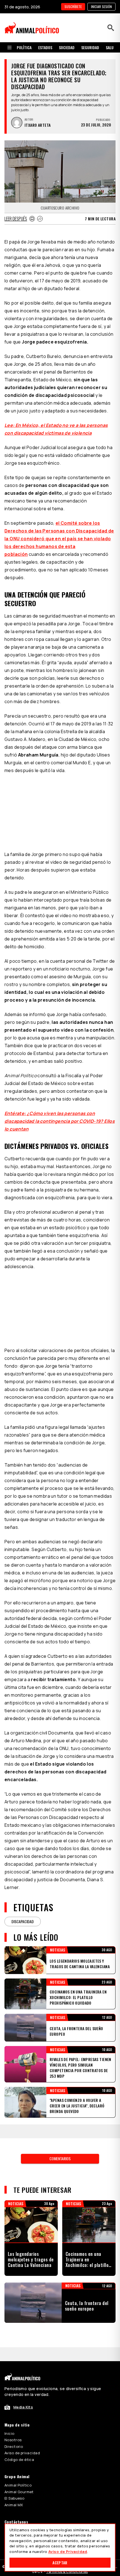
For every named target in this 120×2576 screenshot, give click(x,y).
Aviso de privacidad (22, 2453)
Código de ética (19, 2460)
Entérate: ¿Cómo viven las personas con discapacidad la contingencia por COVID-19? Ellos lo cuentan (60, 1121)
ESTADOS (45, 47)
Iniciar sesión (101, 7)
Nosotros (13, 2440)
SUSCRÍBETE (73, 7)
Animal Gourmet (19, 2492)
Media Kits (23, 2407)
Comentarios (60, 2158)
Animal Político (18, 2485)
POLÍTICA (24, 47)
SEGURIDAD (90, 47)
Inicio (9, 2433)
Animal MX (14, 2505)
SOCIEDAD (67, 47)
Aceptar (60, 2563)
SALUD (111, 47)
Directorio (14, 2446)
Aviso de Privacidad (68, 2552)
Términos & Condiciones (67, 2572)
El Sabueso (14, 2498)
